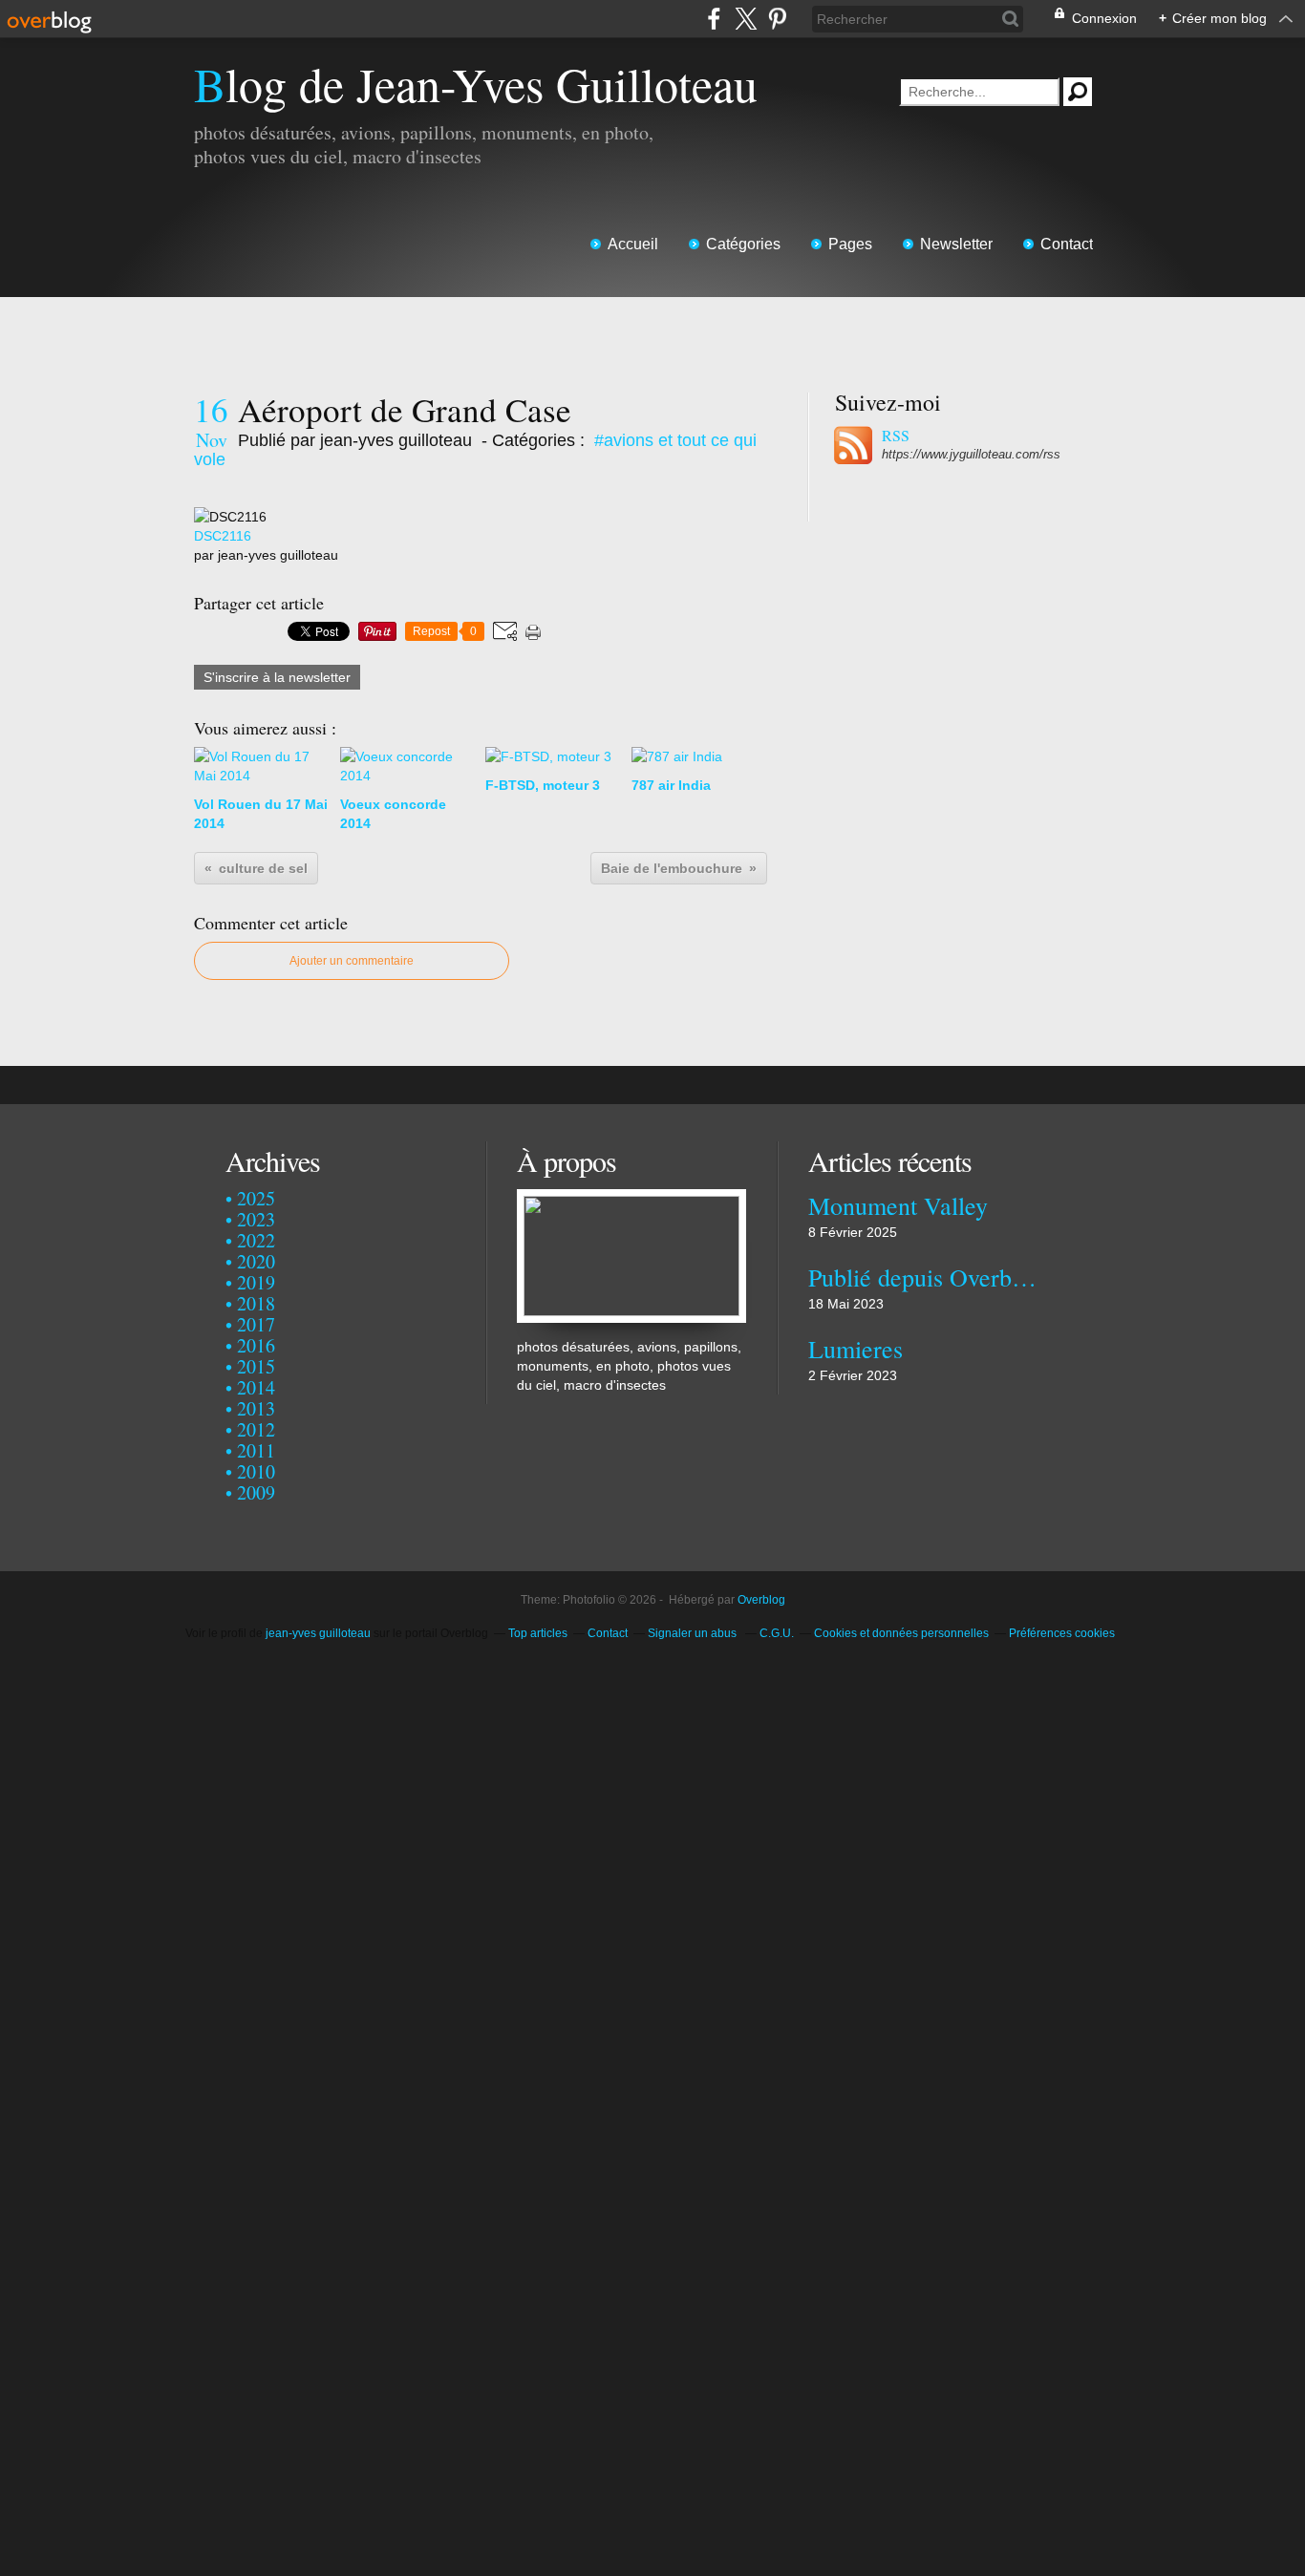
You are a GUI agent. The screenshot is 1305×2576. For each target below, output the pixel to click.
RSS (896, 436)
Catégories (743, 244)
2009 (256, 1492)
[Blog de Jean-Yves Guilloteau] (631, 1199)
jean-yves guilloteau (318, 1633)
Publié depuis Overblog (922, 1277)
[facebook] (714, 19)
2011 (256, 1450)
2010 (256, 1471)
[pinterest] (777, 19)
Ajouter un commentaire (352, 961)
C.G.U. (777, 1633)
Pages (850, 244)
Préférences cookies (1062, 1633)
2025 (256, 1198)
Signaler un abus (694, 1633)
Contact (1067, 244)
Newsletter (956, 244)
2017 (256, 1324)
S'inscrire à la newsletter (277, 677)
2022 (256, 1240)
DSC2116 (223, 536)
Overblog (761, 1600)
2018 (256, 1303)
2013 (256, 1408)
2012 (256, 1429)
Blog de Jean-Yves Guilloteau (476, 84)
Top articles (538, 1633)
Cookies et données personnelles (901, 1633)
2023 (256, 1219)
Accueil (633, 244)
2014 (256, 1387)
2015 (256, 1366)
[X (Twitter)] (746, 19)
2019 (256, 1282)
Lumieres (856, 1349)
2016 (256, 1345)
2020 (256, 1261)
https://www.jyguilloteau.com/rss (971, 454)
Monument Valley (898, 1205)
